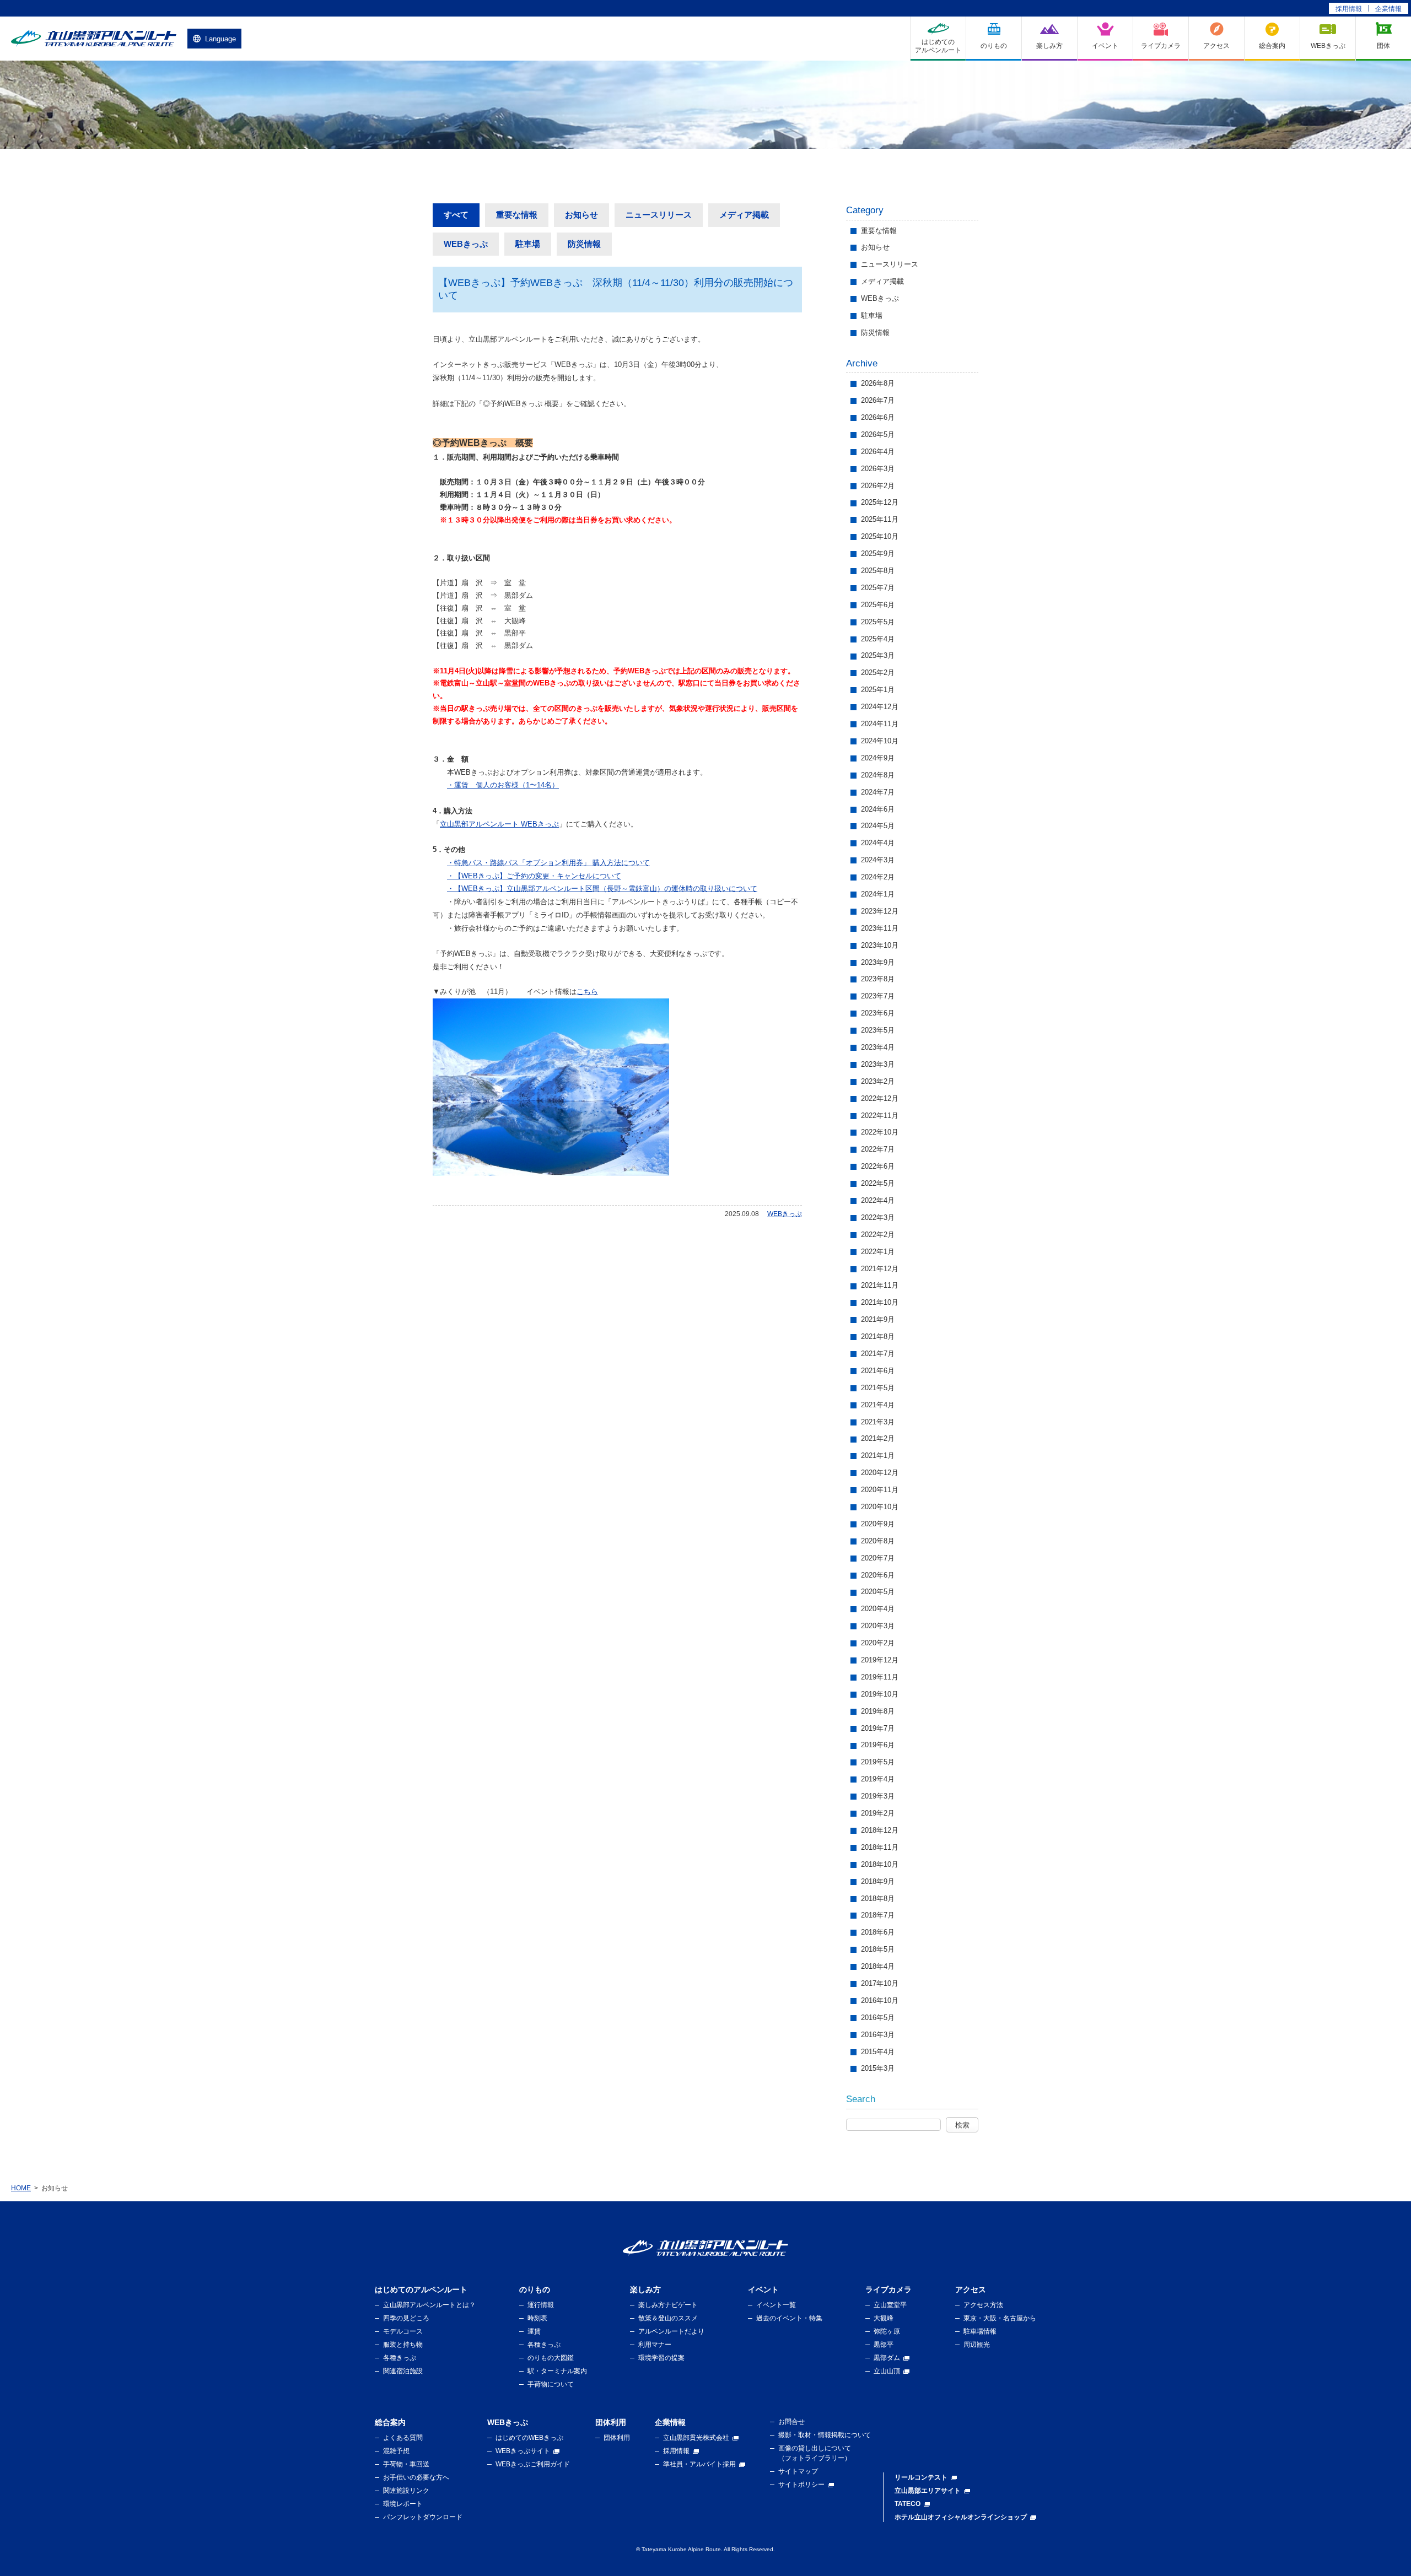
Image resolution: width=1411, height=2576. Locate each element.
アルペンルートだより (671, 2331)
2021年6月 (878, 1371)
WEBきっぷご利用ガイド (533, 2464)
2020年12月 (880, 1473)
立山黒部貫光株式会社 (696, 2438)
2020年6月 (878, 1575)
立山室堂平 (890, 2305)
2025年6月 (878, 605)
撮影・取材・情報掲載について (825, 2435)
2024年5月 (878, 826)
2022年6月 (878, 1166)
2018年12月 (880, 1830)
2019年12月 (880, 1660)
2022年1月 (878, 1252)
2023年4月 (878, 1047)
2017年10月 (880, 1983)
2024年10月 (880, 741)
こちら (587, 992)
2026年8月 (878, 383)
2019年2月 (878, 1813)
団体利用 (617, 2438)
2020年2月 (878, 1643)
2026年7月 (878, 400)
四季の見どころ (406, 2318)
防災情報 (584, 244)
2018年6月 (878, 1932)
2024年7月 (878, 792)
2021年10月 (880, 1302)
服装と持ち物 (403, 2345)
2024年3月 (878, 860)
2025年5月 (878, 622)
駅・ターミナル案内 (557, 2371)
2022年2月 (878, 1235)
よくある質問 (403, 2438)
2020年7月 (878, 1558)
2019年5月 (878, 1762)
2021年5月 (878, 1388)
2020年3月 (878, 1626)
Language (220, 39)
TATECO (908, 2504)
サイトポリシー (801, 2485)
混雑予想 (396, 2451)
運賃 (534, 2331)
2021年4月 (878, 1405)
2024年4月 (878, 843)
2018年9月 (878, 1881)
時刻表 (537, 2318)
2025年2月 (878, 673)
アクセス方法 (983, 2305)
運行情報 (541, 2305)
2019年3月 (878, 1796)
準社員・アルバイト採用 (699, 2464)
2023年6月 (878, 1013)
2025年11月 (880, 519)
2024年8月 (878, 775)
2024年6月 (878, 809)
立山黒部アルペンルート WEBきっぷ (499, 824)
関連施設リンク (406, 2491)
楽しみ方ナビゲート (668, 2305)
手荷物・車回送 (406, 2464)
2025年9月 (878, 553)
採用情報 (1349, 9)
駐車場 (528, 244)
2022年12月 (880, 1098)
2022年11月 (880, 1116)
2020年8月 (878, 1541)
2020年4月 (878, 1609)
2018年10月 (880, 1864)
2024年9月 (878, 758)
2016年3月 (878, 2035)
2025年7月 (878, 588)
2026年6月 (878, 417)
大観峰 (884, 2318)
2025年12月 (880, 502)
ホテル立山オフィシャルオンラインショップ (961, 2517)
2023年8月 (878, 979)
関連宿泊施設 (403, 2371)
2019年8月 (878, 1711)
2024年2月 (878, 877)
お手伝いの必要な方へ (416, 2477)
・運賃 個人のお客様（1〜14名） (503, 785)
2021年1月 (878, 1456)
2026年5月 (878, 434)
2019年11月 (880, 1677)
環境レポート (403, 2504)
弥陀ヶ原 (887, 2331)
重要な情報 (517, 215)
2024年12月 (880, 707)
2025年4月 (878, 639)
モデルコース (403, 2331)
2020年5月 (878, 1592)
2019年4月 (878, 1779)
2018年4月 (878, 1966)
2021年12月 (880, 1269)
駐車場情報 (980, 2331)
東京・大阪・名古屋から (1000, 2318)
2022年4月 (878, 1200)
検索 (962, 2125)
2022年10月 (880, 1132)
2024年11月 (880, 724)
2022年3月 (878, 1217)
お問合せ (791, 2422)
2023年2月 (878, 1081)
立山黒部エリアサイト (928, 2491)
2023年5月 (878, 1030)
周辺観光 (977, 2345)
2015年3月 (878, 2068)
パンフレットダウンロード (423, 2517)
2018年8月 (878, 1899)
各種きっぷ (400, 2358)
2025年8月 (878, 571)
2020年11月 (880, 1490)
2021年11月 (880, 1285)
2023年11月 (880, 928)
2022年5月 (878, 1183)
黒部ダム (887, 2358)
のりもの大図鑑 (551, 2358)
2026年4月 (878, 452)
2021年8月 (878, 1336)
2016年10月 (880, 2000)
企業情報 (1388, 9)
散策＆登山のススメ (668, 2318)
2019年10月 (880, 1694)
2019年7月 (878, 1728)
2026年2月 (878, 486)
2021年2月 (878, 1438)
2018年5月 (878, 1949)
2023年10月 (880, 945)
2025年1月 (878, 690)
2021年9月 (878, 1319)
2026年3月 (878, 469)
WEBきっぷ (466, 244)
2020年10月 (880, 1507)
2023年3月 (878, 1064)
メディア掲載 (744, 215)
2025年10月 (880, 536)
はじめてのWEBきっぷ (529, 2438)
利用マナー (655, 2345)
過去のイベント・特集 (789, 2318)
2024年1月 (878, 894)
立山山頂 (887, 2371)
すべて (456, 215)
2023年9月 (878, 962)
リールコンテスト (921, 2477)
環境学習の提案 (661, 2358)
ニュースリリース (659, 215)
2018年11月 (880, 1847)
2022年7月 (878, 1149)
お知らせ (581, 215)
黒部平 (884, 2345)
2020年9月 (878, 1524)
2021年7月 (878, 1354)
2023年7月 (878, 996)
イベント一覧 (776, 2305)
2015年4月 (878, 2052)
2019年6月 (878, 1745)
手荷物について (551, 2384)
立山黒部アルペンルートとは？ (429, 2305)
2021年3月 (878, 1422)
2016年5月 (878, 2018)
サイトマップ (798, 2471)
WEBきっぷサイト (523, 2451)
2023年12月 (880, 911)
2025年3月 (878, 655)
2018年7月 (878, 1915)
